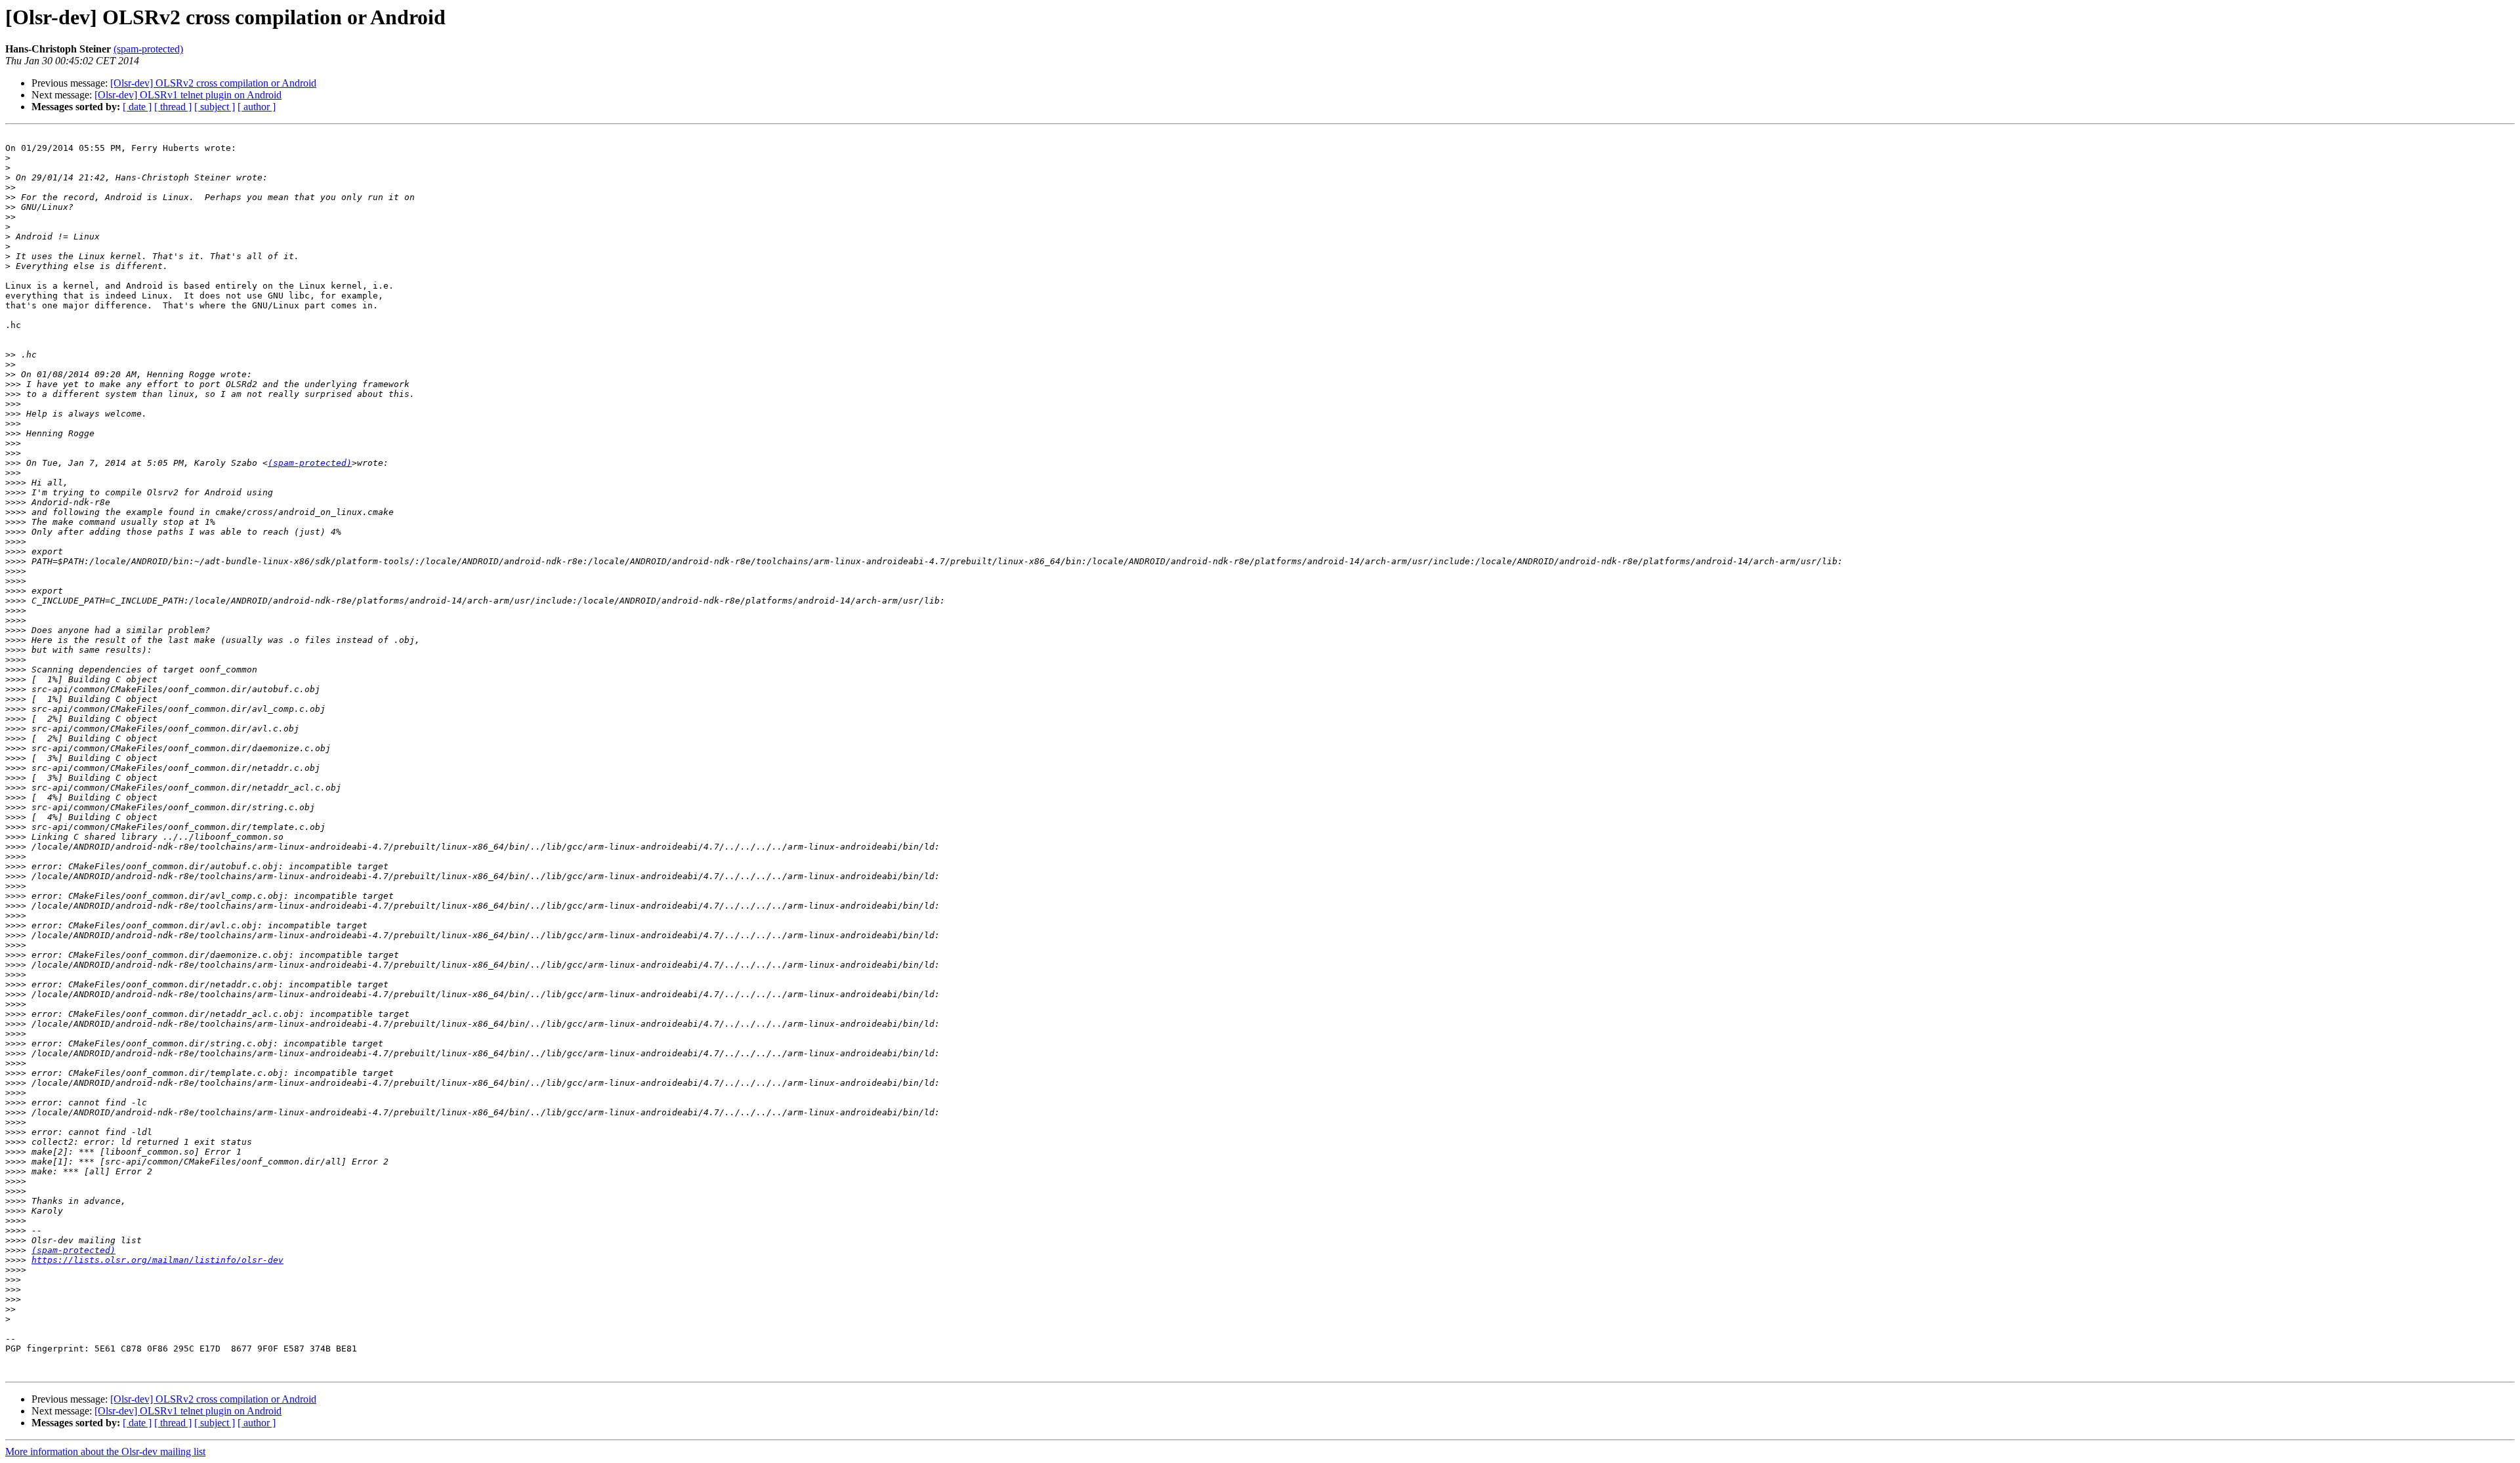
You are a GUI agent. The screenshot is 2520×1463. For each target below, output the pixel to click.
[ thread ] (173, 107)
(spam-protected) (148, 49)
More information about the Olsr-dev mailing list (105, 1452)
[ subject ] (215, 107)
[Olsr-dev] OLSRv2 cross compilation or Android (213, 83)
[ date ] (137, 107)
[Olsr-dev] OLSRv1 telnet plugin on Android (188, 95)
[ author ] (257, 107)
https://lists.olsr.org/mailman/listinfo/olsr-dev (157, 1260)
